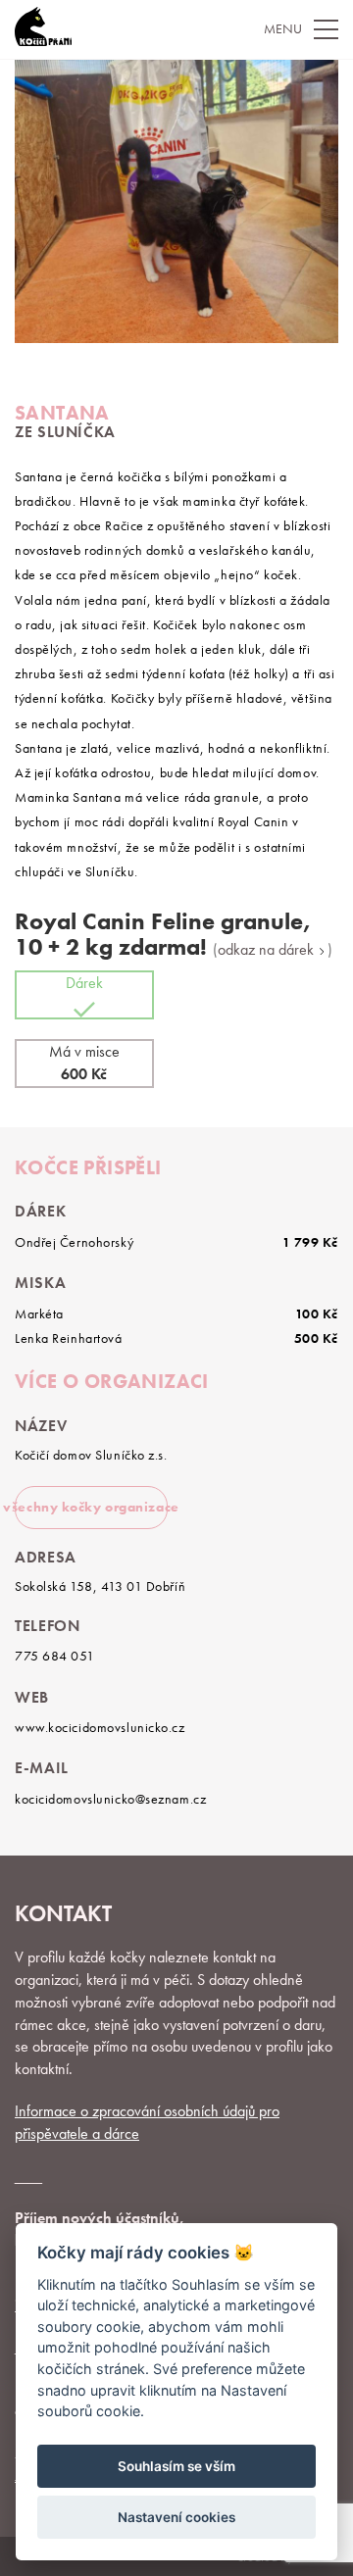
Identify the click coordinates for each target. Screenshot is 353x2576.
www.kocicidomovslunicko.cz (100, 1727)
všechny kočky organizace (91, 1507)
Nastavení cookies (176, 2517)
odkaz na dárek (268, 950)
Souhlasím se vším (176, 2466)
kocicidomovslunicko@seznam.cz (110, 1799)
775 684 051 (54, 1656)
